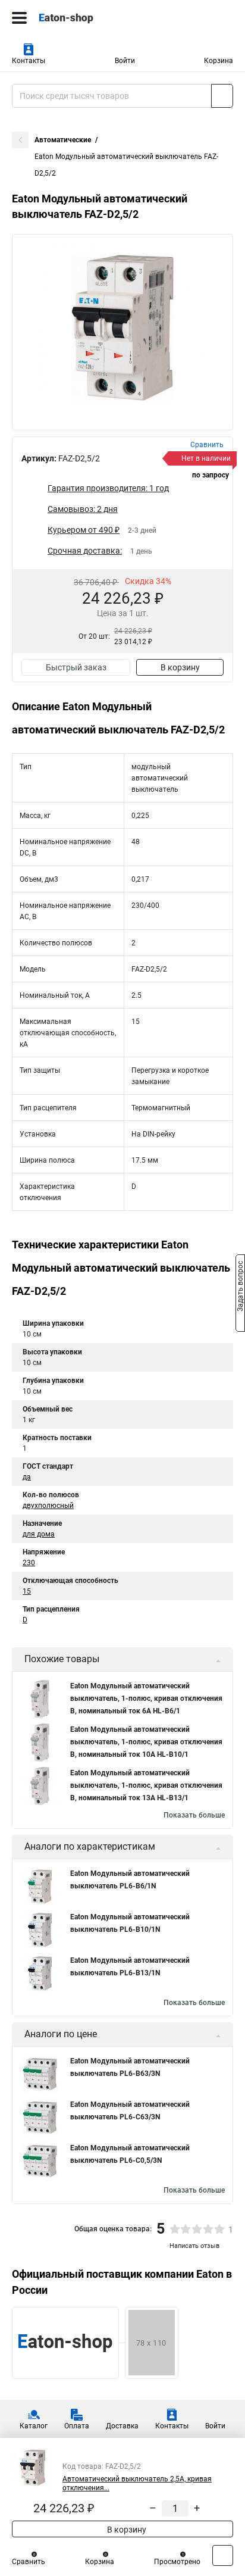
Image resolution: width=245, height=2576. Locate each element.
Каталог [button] (34, 2426)
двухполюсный (48, 1506)
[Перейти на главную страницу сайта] (89, 18)
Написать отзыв (194, 2246)
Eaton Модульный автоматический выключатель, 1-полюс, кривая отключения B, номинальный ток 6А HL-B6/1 (146, 1698)
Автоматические (63, 140)
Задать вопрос (240, 1287)
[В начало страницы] (223, 2555)
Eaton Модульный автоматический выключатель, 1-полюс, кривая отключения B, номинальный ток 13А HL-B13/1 (146, 1785)
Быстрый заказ (76, 667)
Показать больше (194, 1815)
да (27, 1477)
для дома (39, 1534)
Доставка (122, 2426)
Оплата (77, 2426)
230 (29, 1563)
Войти (125, 61)
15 (27, 1591)
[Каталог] (19, 18)
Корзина (219, 61)
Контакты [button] (29, 61)
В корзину (180, 667)
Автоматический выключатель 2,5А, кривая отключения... (137, 2483)
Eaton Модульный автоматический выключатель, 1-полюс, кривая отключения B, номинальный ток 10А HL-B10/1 (146, 1742)
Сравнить (29, 2562)
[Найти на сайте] (222, 96)
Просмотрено (177, 2562)
